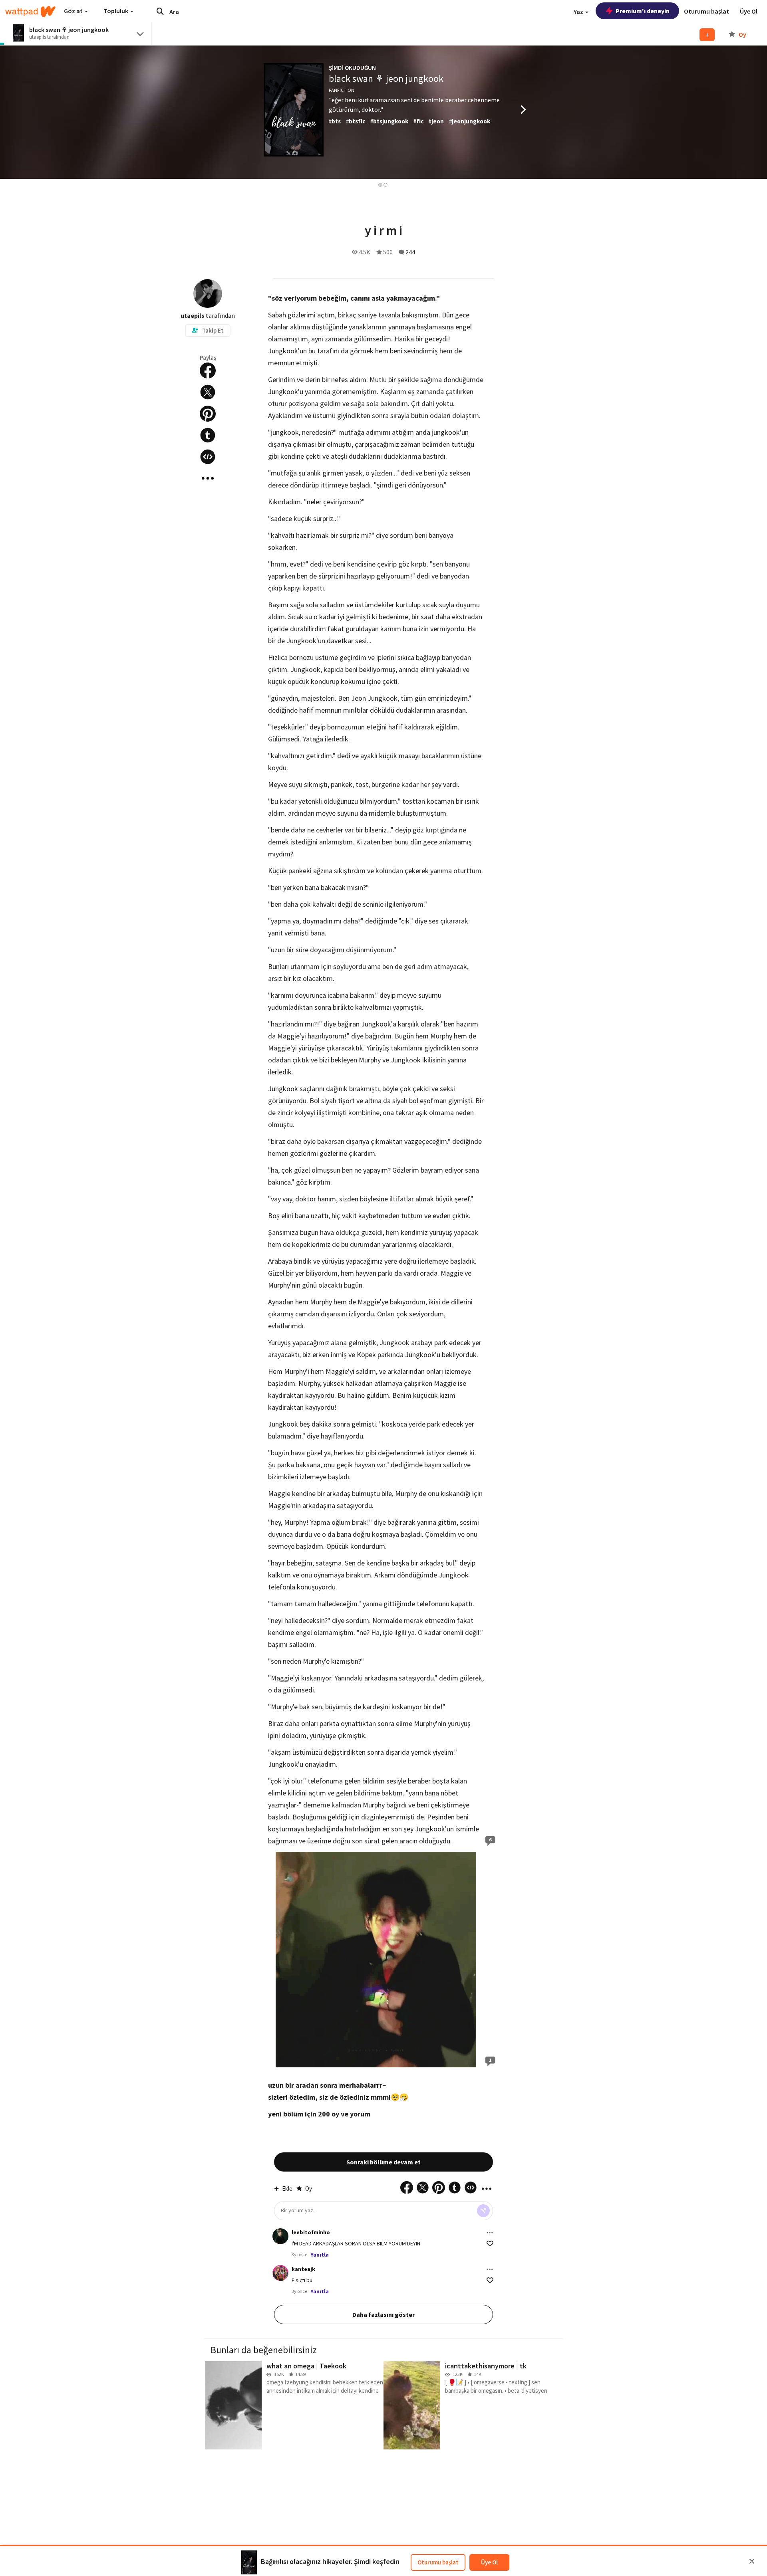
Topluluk (116, 11)
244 (410, 252)
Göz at (74, 11)
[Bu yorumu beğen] (490, 2244)
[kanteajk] (280, 2273)
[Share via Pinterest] (208, 414)
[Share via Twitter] (208, 392)
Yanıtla (320, 2255)
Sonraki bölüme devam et (383, 2162)
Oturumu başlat (438, 2562)
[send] (483, 2211)
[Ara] (160, 11)
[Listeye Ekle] (707, 35)
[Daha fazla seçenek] (490, 2233)
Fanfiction (342, 90)
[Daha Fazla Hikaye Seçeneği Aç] (208, 478)
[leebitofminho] (280, 2236)
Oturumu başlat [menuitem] (706, 11)
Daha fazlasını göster (383, 2314)
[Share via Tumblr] (208, 435)
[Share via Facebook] (208, 371)
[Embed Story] (208, 457)
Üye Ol (489, 2562)
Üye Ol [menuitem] (749, 11)
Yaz (579, 12)
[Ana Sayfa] (30, 12)
